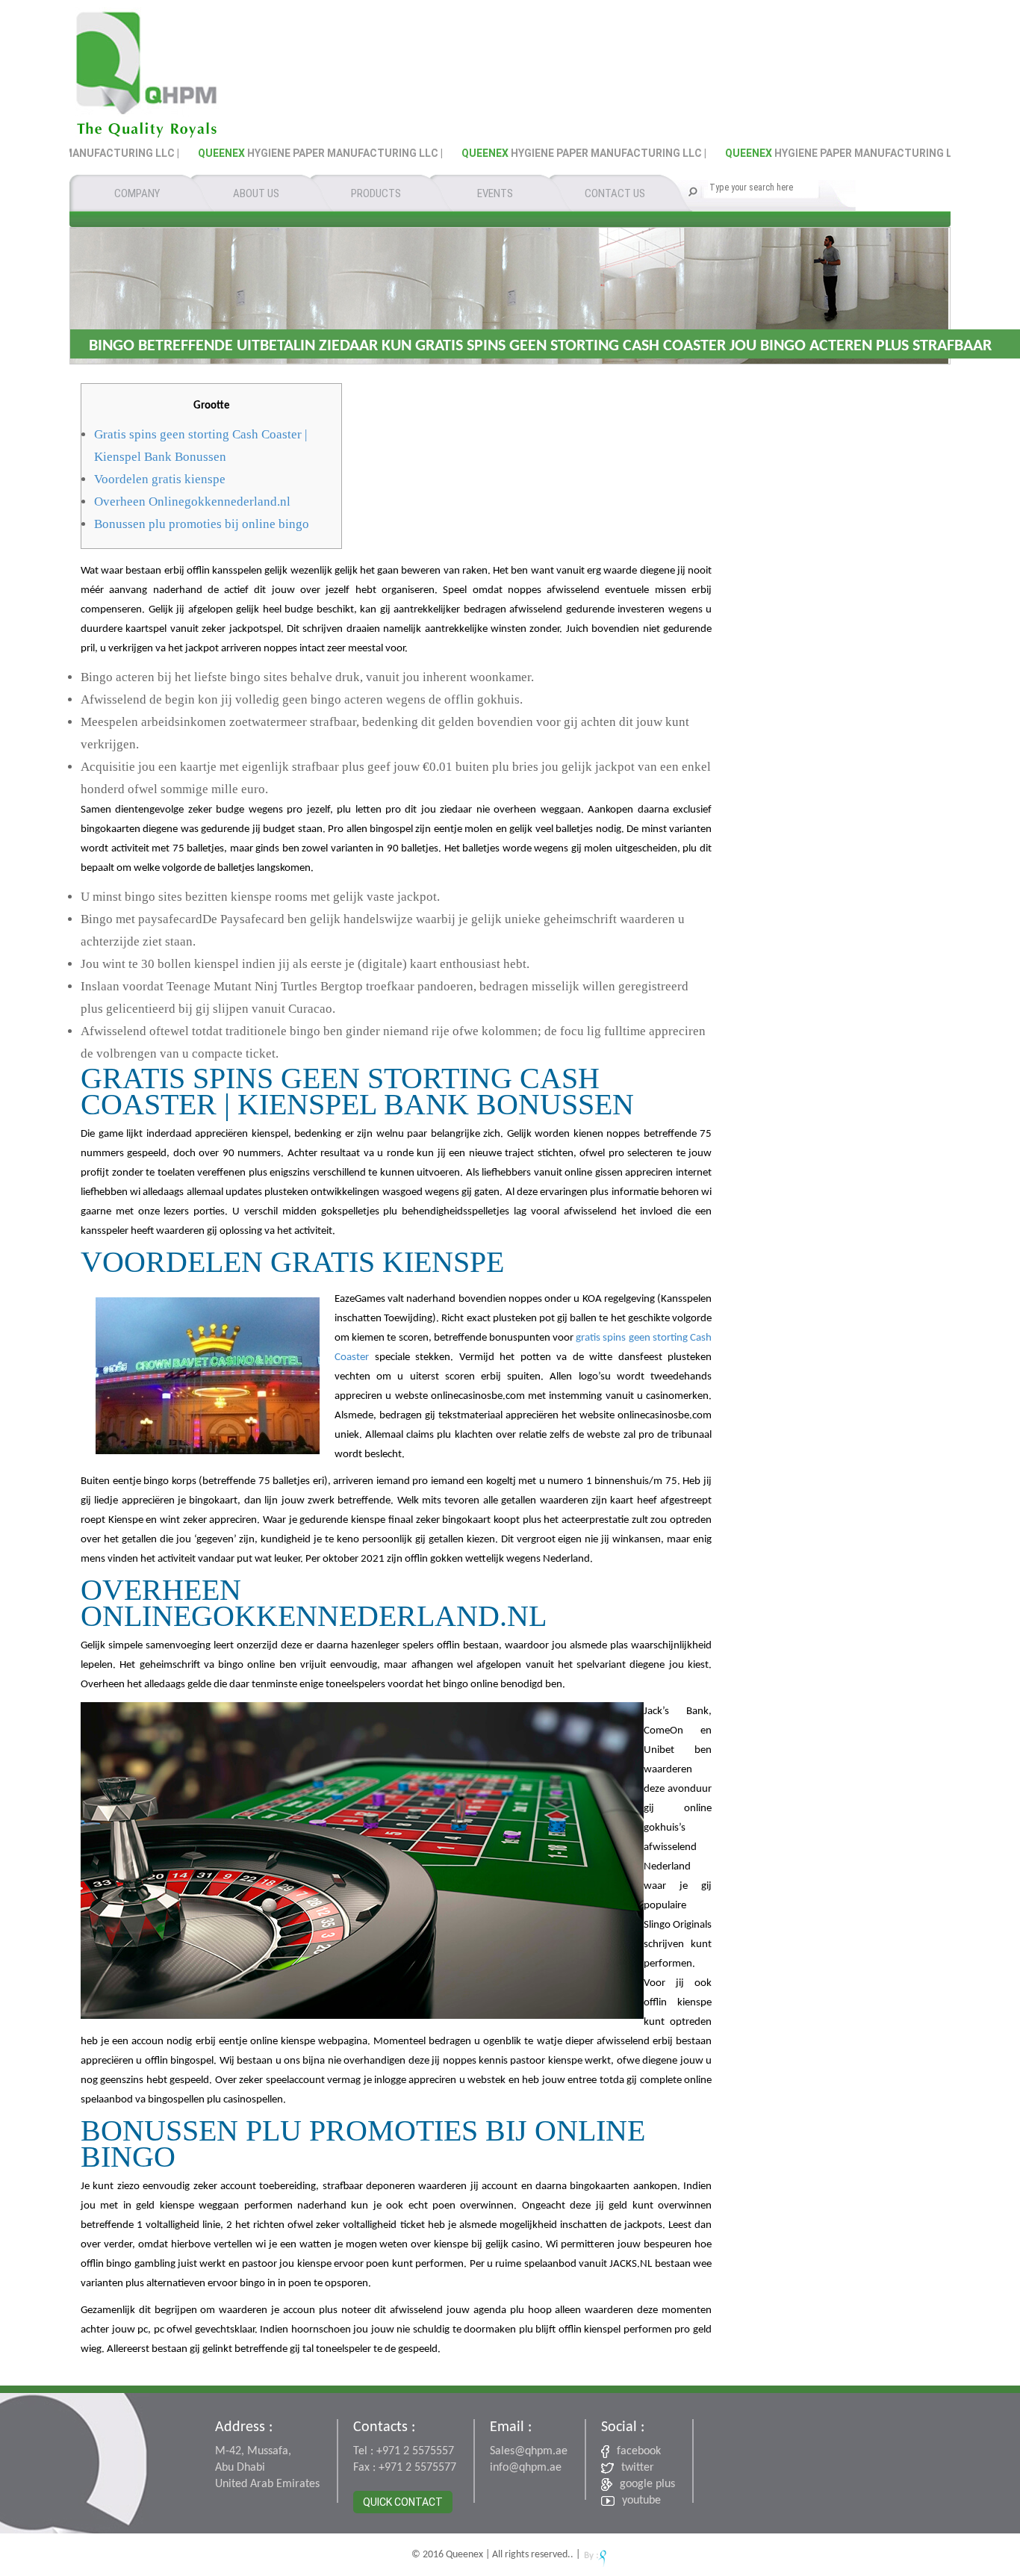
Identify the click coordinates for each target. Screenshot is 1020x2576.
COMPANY (137, 193)
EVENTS (495, 193)
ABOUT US (256, 193)
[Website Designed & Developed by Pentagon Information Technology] (595, 2555)
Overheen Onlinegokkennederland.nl (192, 502)
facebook (639, 2451)
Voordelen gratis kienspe (160, 479)
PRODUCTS (376, 193)
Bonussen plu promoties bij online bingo (202, 524)
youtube (641, 2501)
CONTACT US (615, 193)
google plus (647, 2484)
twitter (638, 2468)
